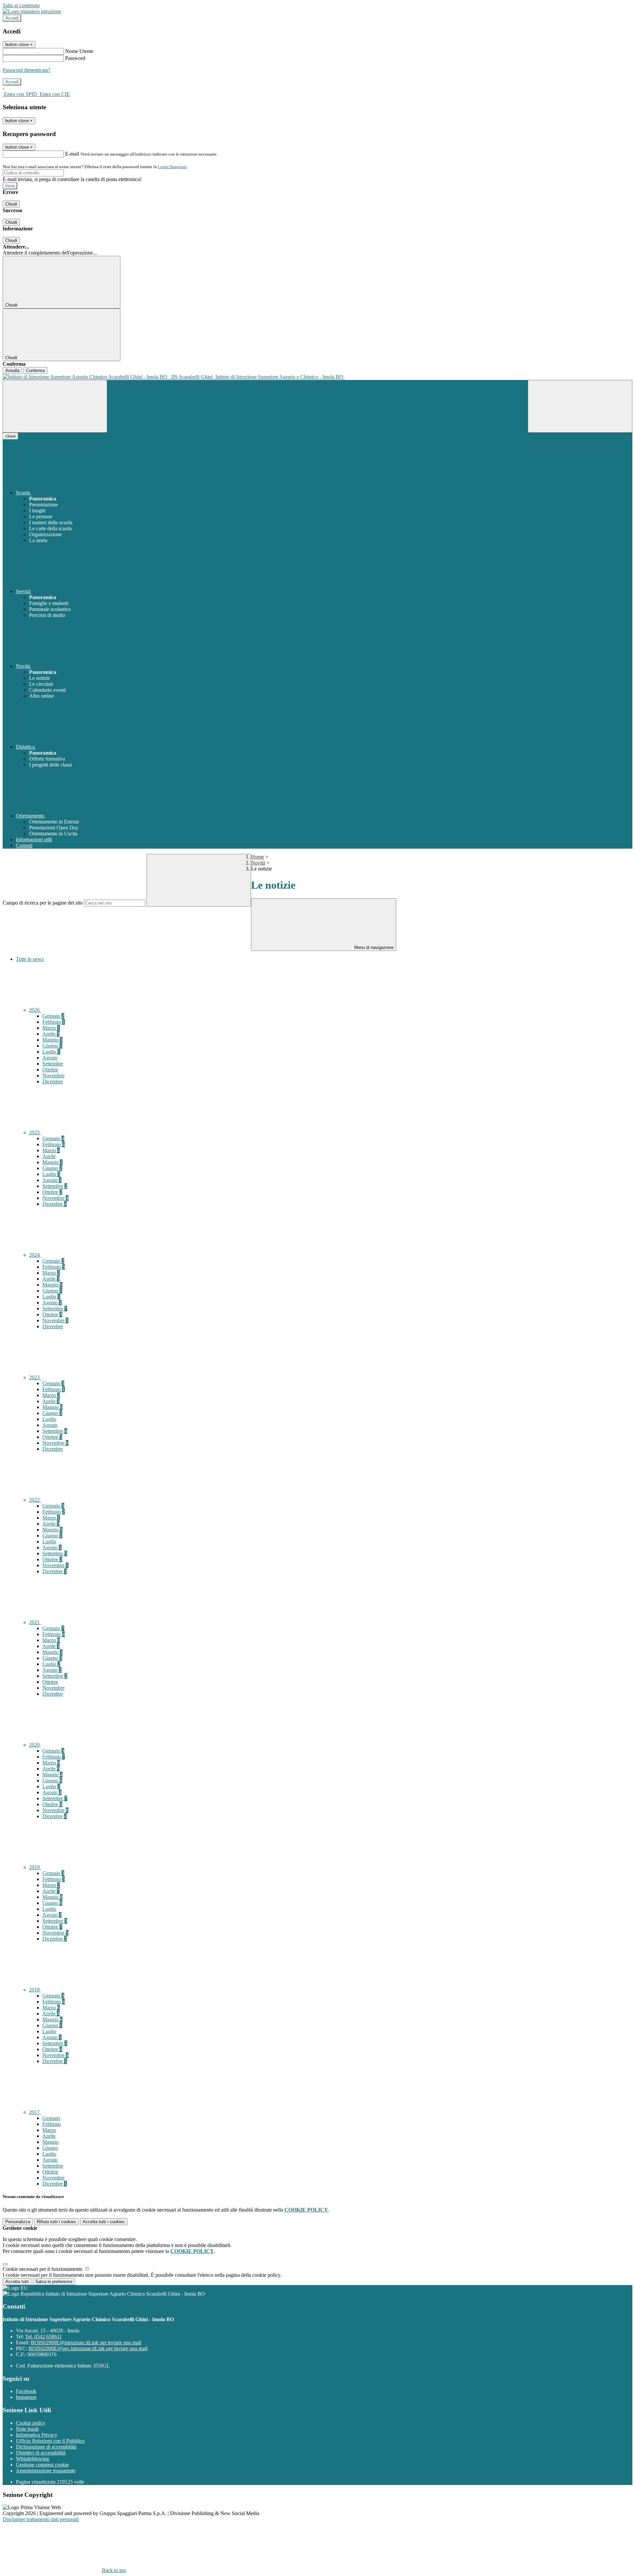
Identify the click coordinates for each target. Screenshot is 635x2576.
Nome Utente (79, 51)
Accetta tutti (104, 2222)
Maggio (52, 1040)
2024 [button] (35, 1255)
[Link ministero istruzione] (32, 11)
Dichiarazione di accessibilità (46, 2447)
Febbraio (54, 1022)
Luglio (51, 1052)
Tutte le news (30, 959)
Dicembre (53, 1081)
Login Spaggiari (172, 167)
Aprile (51, 1034)
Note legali (27, 2429)
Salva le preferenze (54, 2282)
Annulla (12, 371)
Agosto (50, 1058)
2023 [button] (35, 1377)
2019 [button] (35, 1867)
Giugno (52, 1046)
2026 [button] (35, 1010)
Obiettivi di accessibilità (41, 2453)
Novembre (53, 1076)
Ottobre (50, 1070)
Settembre (53, 1064)
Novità (258, 863)
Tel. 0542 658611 (43, 2337)
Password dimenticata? (26, 70)
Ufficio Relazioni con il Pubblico (50, 2441)
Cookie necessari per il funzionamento (43, 2269)
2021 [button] (35, 1622)
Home (257, 857)
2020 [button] (35, 1745)
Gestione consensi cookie (42, 2465)
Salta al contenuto (21, 5)
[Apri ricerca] (580, 406)
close (10, 436)
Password (75, 58)
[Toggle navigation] (55, 406)
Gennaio (53, 1016)
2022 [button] (35, 1500)
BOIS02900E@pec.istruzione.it (88, 2348)
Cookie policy (31, 2423)
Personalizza (18, 2222)
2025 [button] (35, 1132)
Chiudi (11, 204)
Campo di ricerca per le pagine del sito (43, 903)
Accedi (12, 18)
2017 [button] (35, 2112)
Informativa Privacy (37, 2435)
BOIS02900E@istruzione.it (86, 2342)
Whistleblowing (32, 2459)
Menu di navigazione (373, 947)
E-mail (72, 154)
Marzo (51, 1028)
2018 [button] (35, 1990)
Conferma (35, 371)
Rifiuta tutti (56, 2222)
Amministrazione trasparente (46, 2471)
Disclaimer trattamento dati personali (41, 2519)
